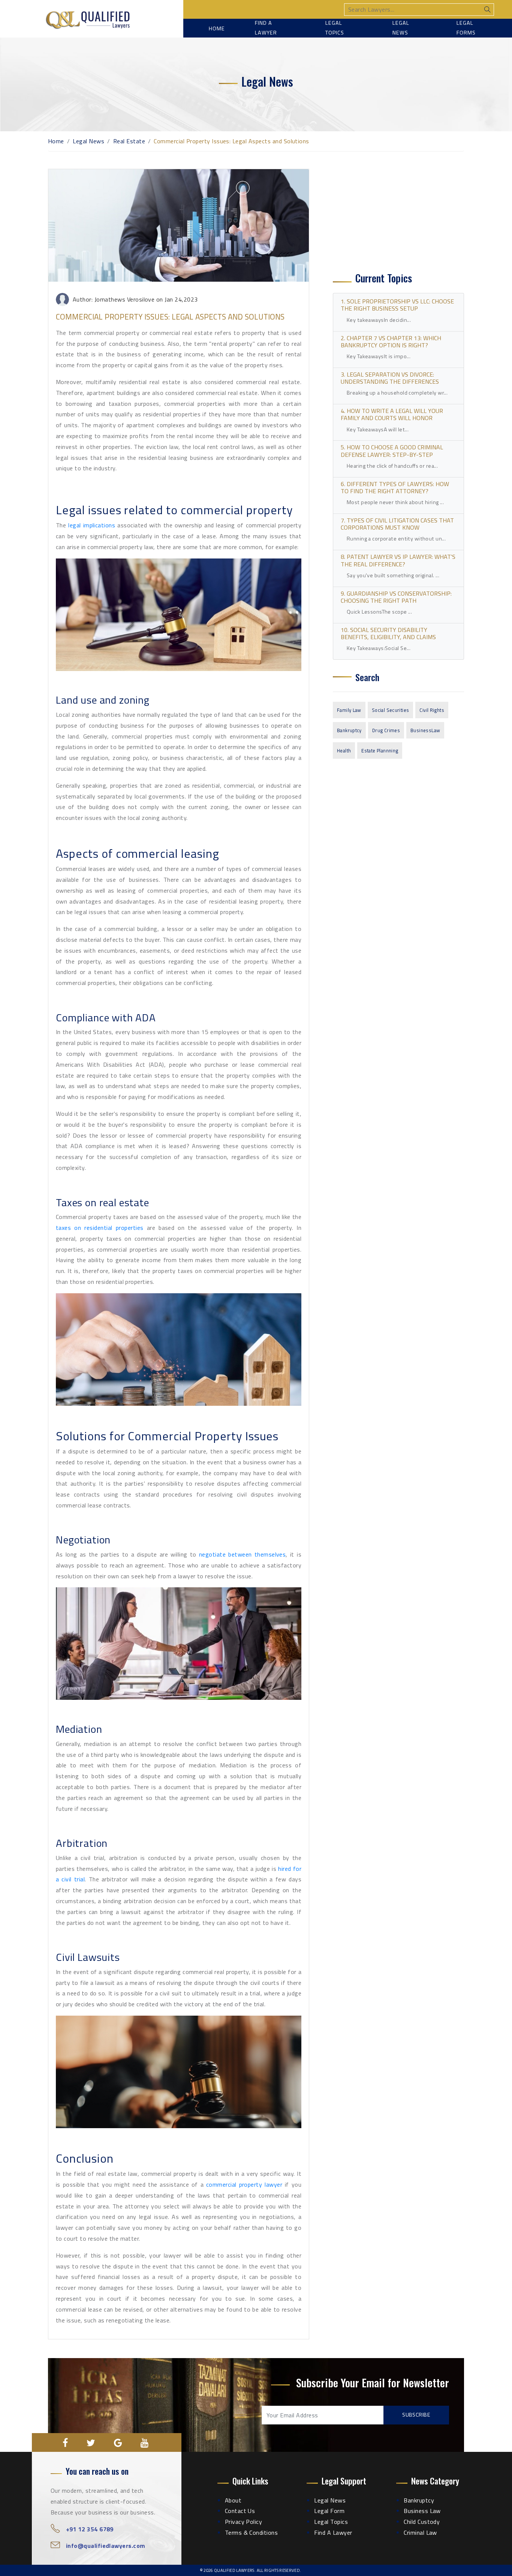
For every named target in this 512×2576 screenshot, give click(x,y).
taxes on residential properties (100, 1228)
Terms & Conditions (252, 2532)
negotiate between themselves (243, 1554)
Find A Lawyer (333, 2532)
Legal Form (329, 2511)
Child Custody (422, 2522)
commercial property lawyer (244, 2184)
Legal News (401, 28)
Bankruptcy (349, 730)
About (233, 2500)
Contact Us (240, 2511)
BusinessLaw (425, 730)
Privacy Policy (244, 2522)
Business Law (422, 2511)
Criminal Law (420, 2532)
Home (217, 29)
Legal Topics (335, 28)
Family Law (349, 710)
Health (344, 751)
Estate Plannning (380, 751)
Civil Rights (432, 710)
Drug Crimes (386, 730)
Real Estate (129, 141)
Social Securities (391, 710)
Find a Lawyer (266, 28)
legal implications (92, 525)
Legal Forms (466, 28)
